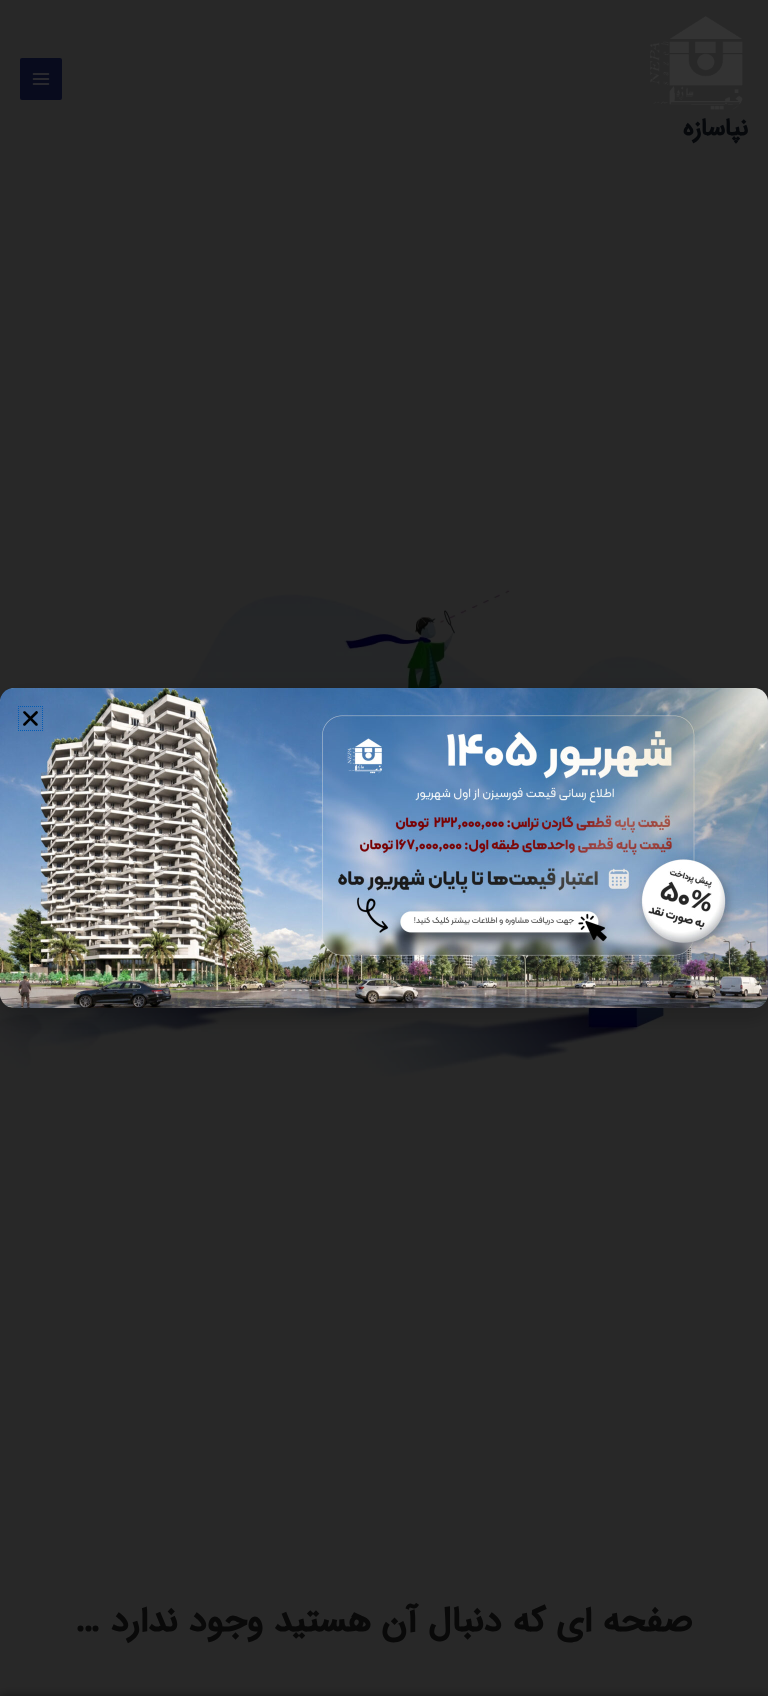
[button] (30, 718)
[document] (384, 848)
